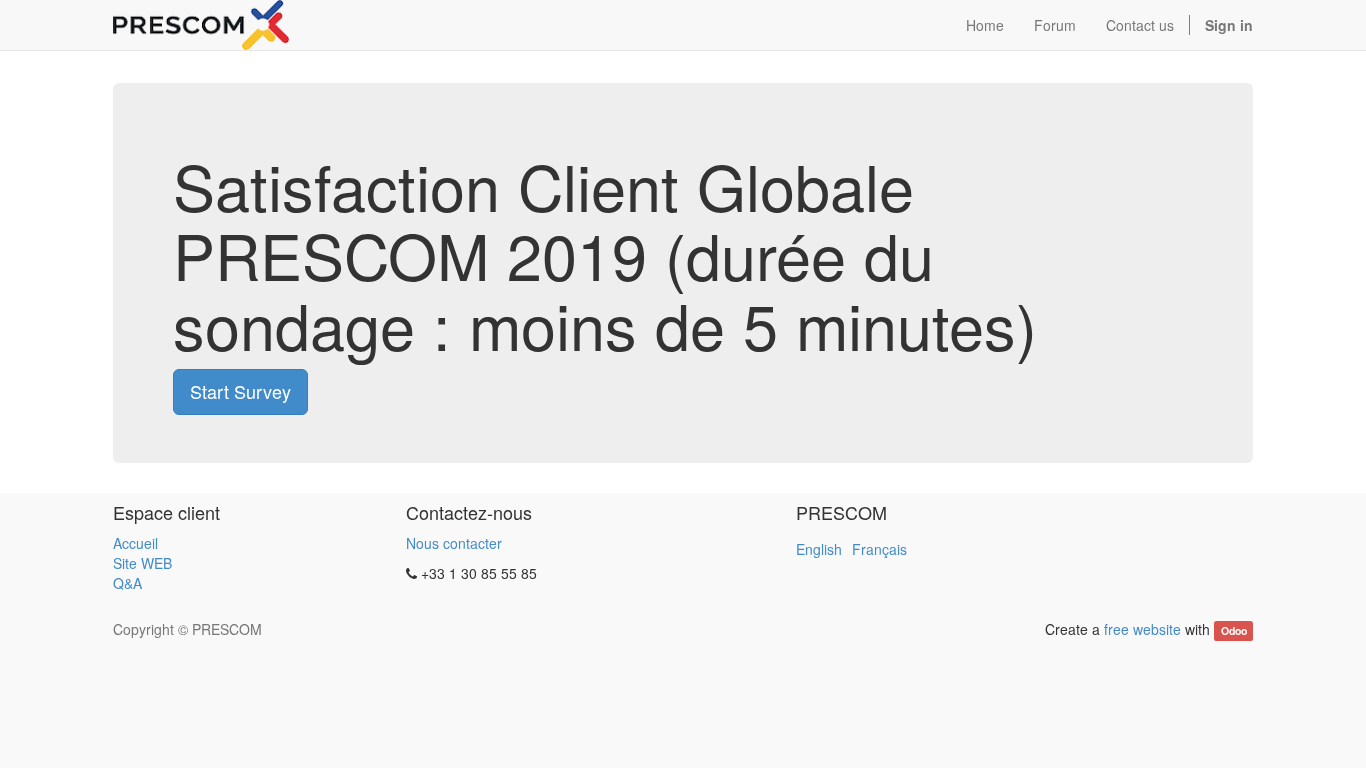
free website (1142, 629)
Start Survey (240, 391)
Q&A (127, 583)
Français (879, 549)
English (819, 549)
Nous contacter (454, 543)
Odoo (1234, 630)
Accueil (135, 543)
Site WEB (142, 563)
